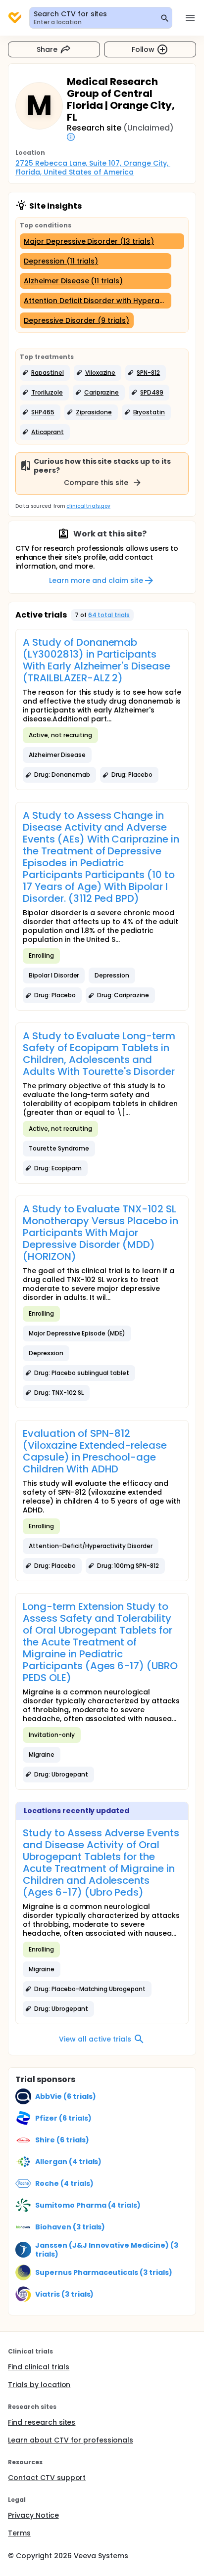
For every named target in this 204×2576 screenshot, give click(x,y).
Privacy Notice (33, 2515)
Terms (19, 2533)
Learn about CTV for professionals (71, 2440)
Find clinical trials (39, 2367)
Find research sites (42, 2422)
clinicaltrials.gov (88, 506)
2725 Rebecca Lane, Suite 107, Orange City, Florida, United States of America (93, 168)
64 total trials (109, 615)
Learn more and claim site (96, 580)
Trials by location (39, 2385)
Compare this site (96, 483)
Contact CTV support (47, 2478)
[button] (45, 373)
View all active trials (95, 2039)
